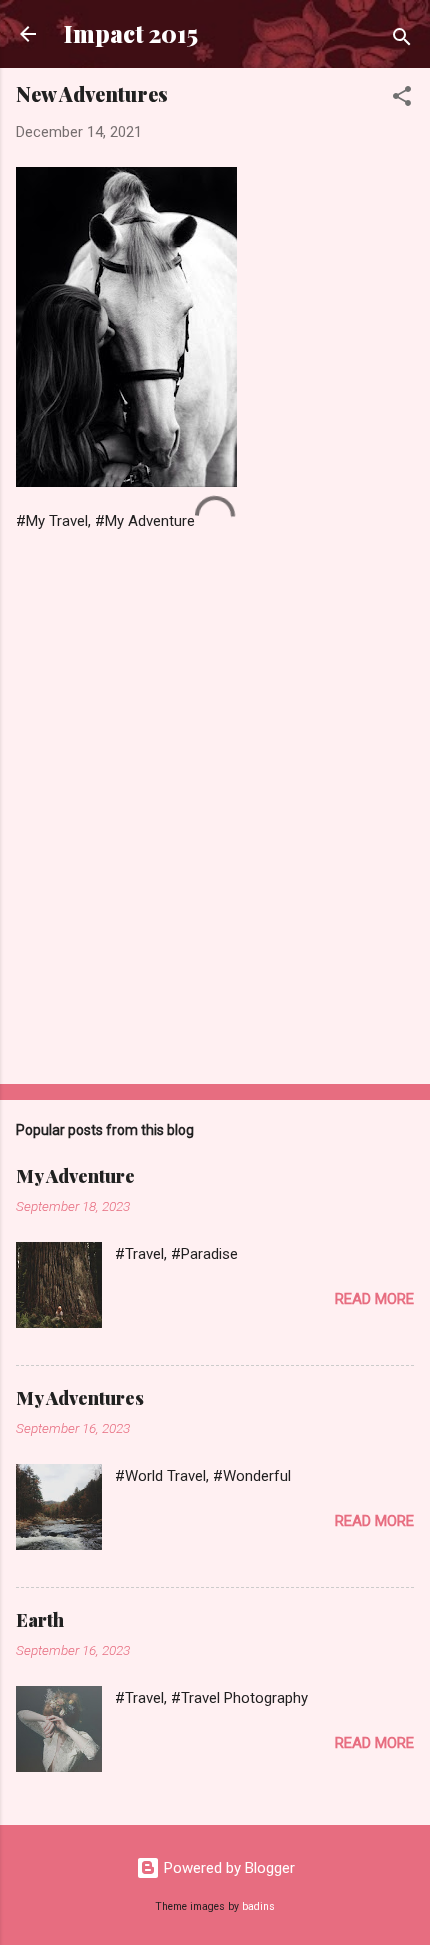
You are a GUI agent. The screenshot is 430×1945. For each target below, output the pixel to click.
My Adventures (80, 1398)
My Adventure (75, 1176)
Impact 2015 (131, 33)
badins (258, 1906)
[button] (402, 99)
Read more (374, 1299)
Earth (40, 1620)
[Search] (402, 40)
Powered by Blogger (227, 1868)
